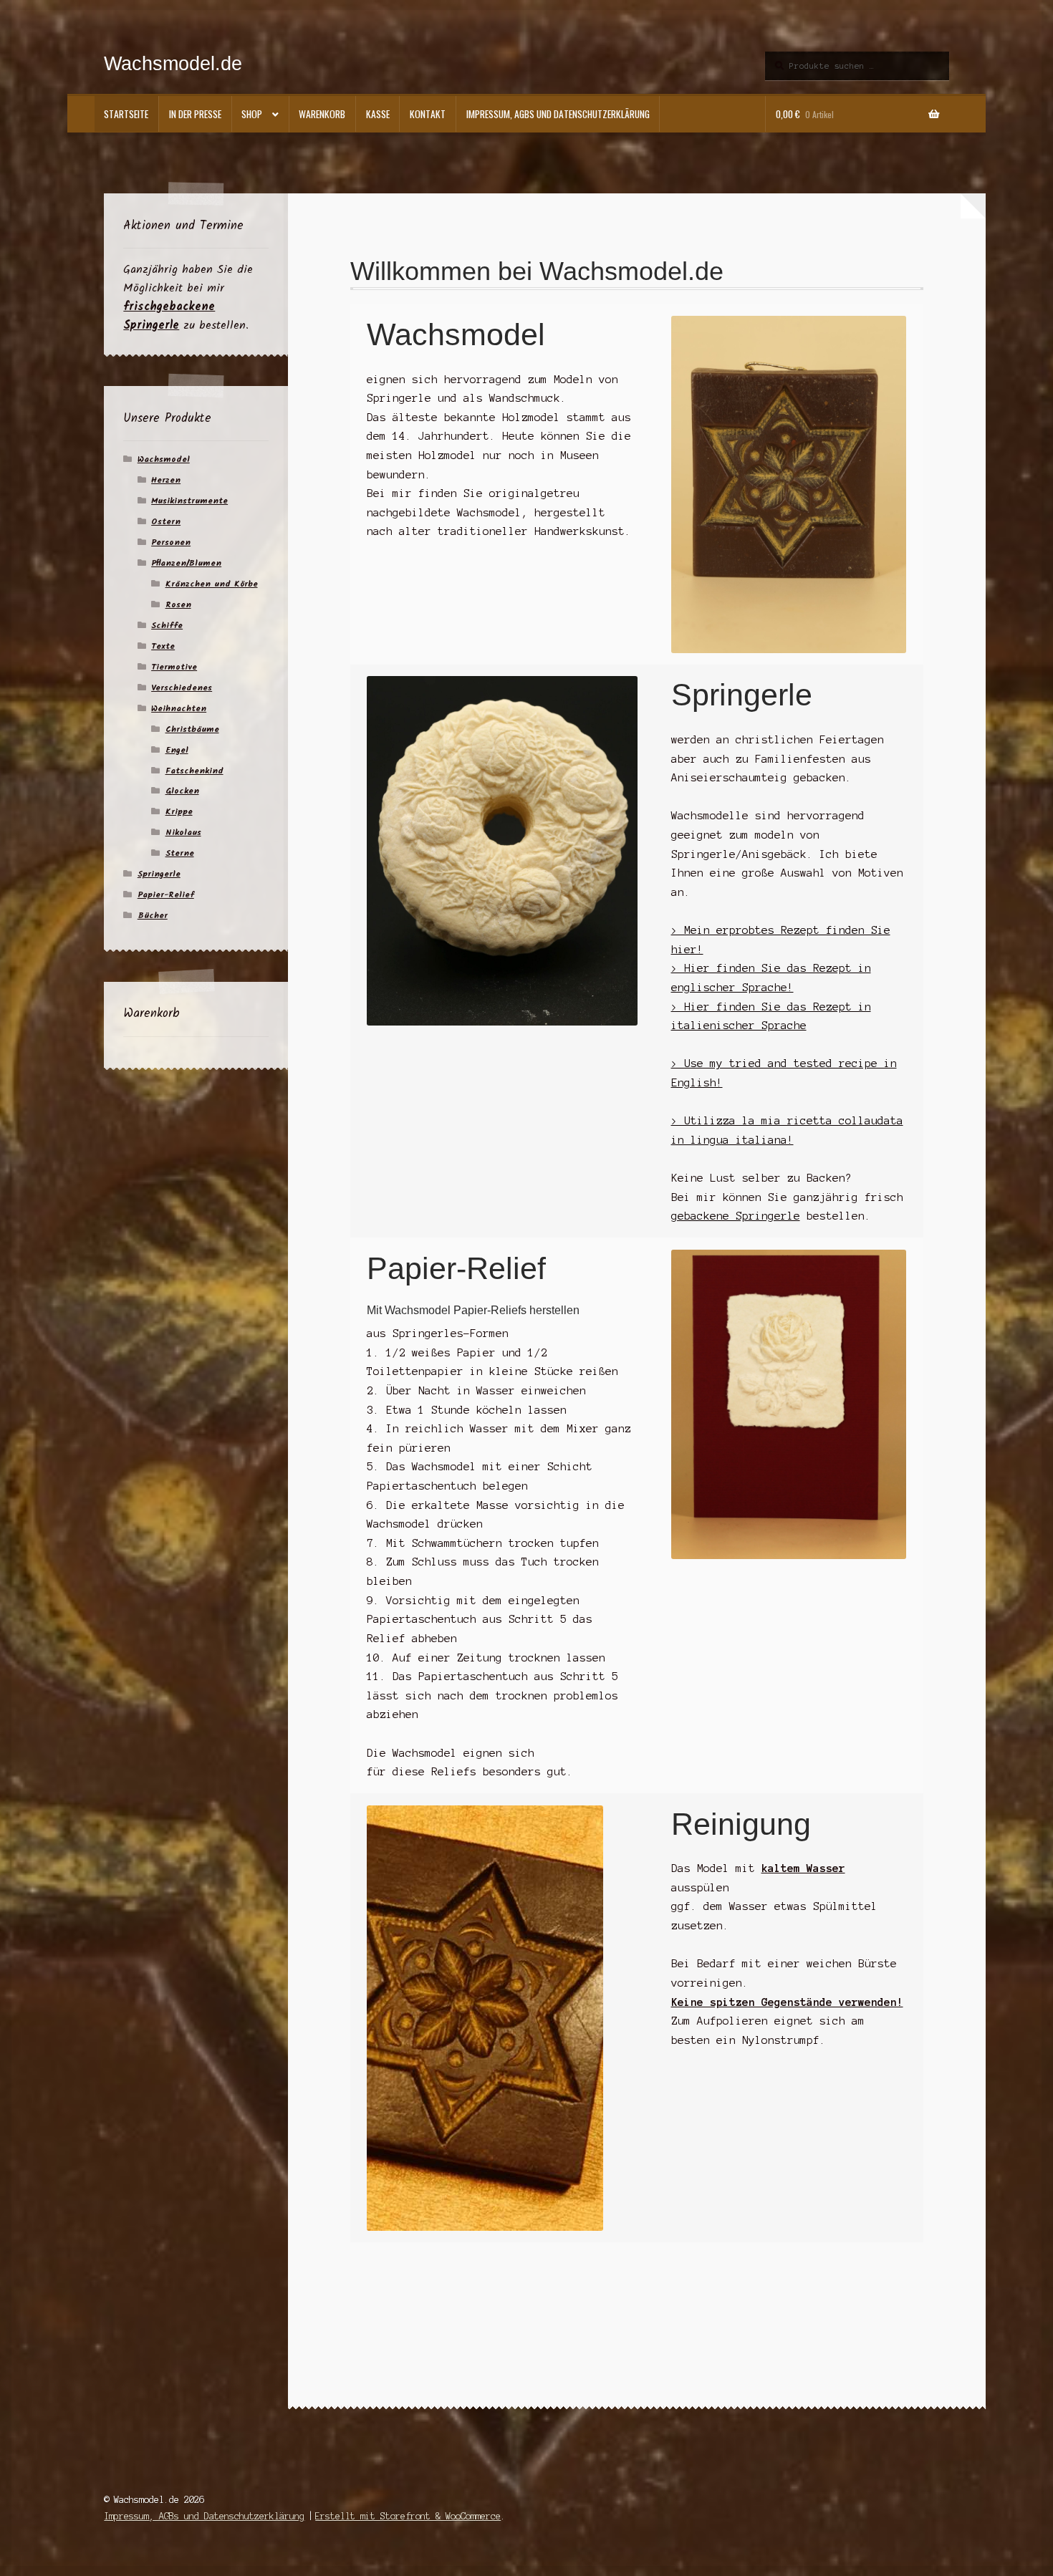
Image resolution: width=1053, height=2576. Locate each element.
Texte (163, 646)
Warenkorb (322, 114)
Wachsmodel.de (173, 63)
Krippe (179, 812)
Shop (252, 114)
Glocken (182, 791)
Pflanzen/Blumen (186, 563)
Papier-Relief (166, 895)
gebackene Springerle (736, 1216)
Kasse (378, 114)
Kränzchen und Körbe (212, 584)
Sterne (180, 853)
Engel (177, 750)
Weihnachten (179, 709)
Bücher (153, 916)
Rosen (178, 605)
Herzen (166, 480)
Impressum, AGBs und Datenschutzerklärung (558, 114)
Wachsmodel (164, 459)
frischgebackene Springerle (169, 316)
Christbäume (192, 729)
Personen (171, 542)
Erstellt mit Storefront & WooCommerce (408, 2516)
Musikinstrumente (189, 501)
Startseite (126, 114)
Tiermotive (174, 667)
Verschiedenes (182, 688)
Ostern (166, 522)
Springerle (159, 874)
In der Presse (195, 114)
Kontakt (428, 114)
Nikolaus (183, 833)
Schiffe (167, 626)
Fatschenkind (194, 771)
